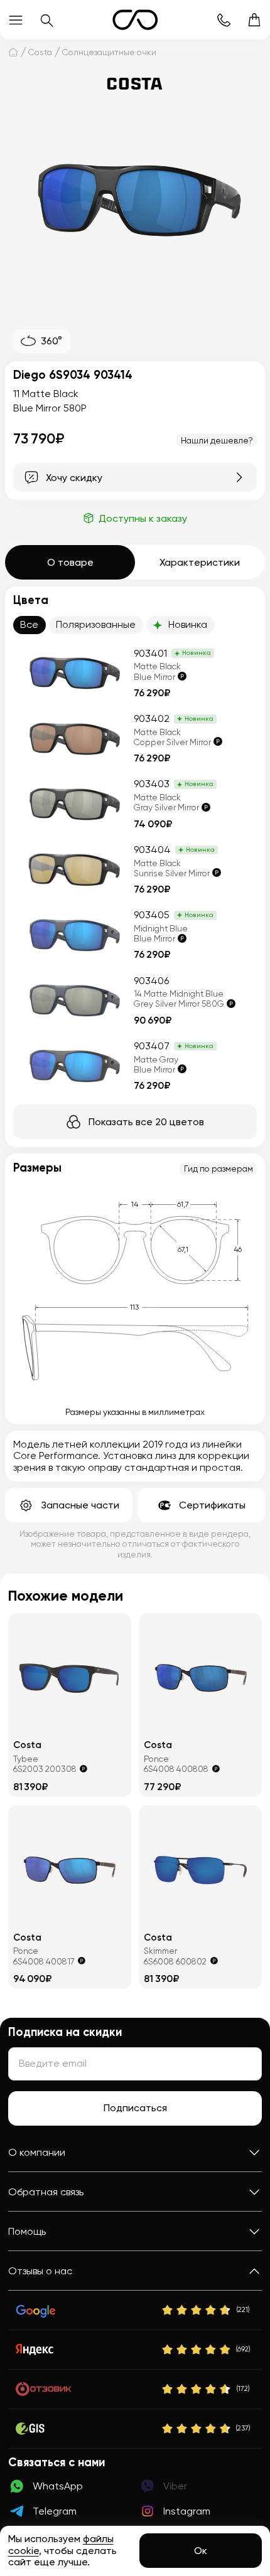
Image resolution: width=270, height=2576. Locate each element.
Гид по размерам (219, 1169)
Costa (40, 52)
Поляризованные (96, 624)
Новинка (188, 624)
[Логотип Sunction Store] (135, 20)
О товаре (70, 562)
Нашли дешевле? (217, 440)
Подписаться (135, 2108)
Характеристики (200, 562)
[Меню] (15, 20)
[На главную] (13, 52)
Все (29, 624)
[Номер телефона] (223, 20)
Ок (201, 2551)
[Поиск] (46, 20)
